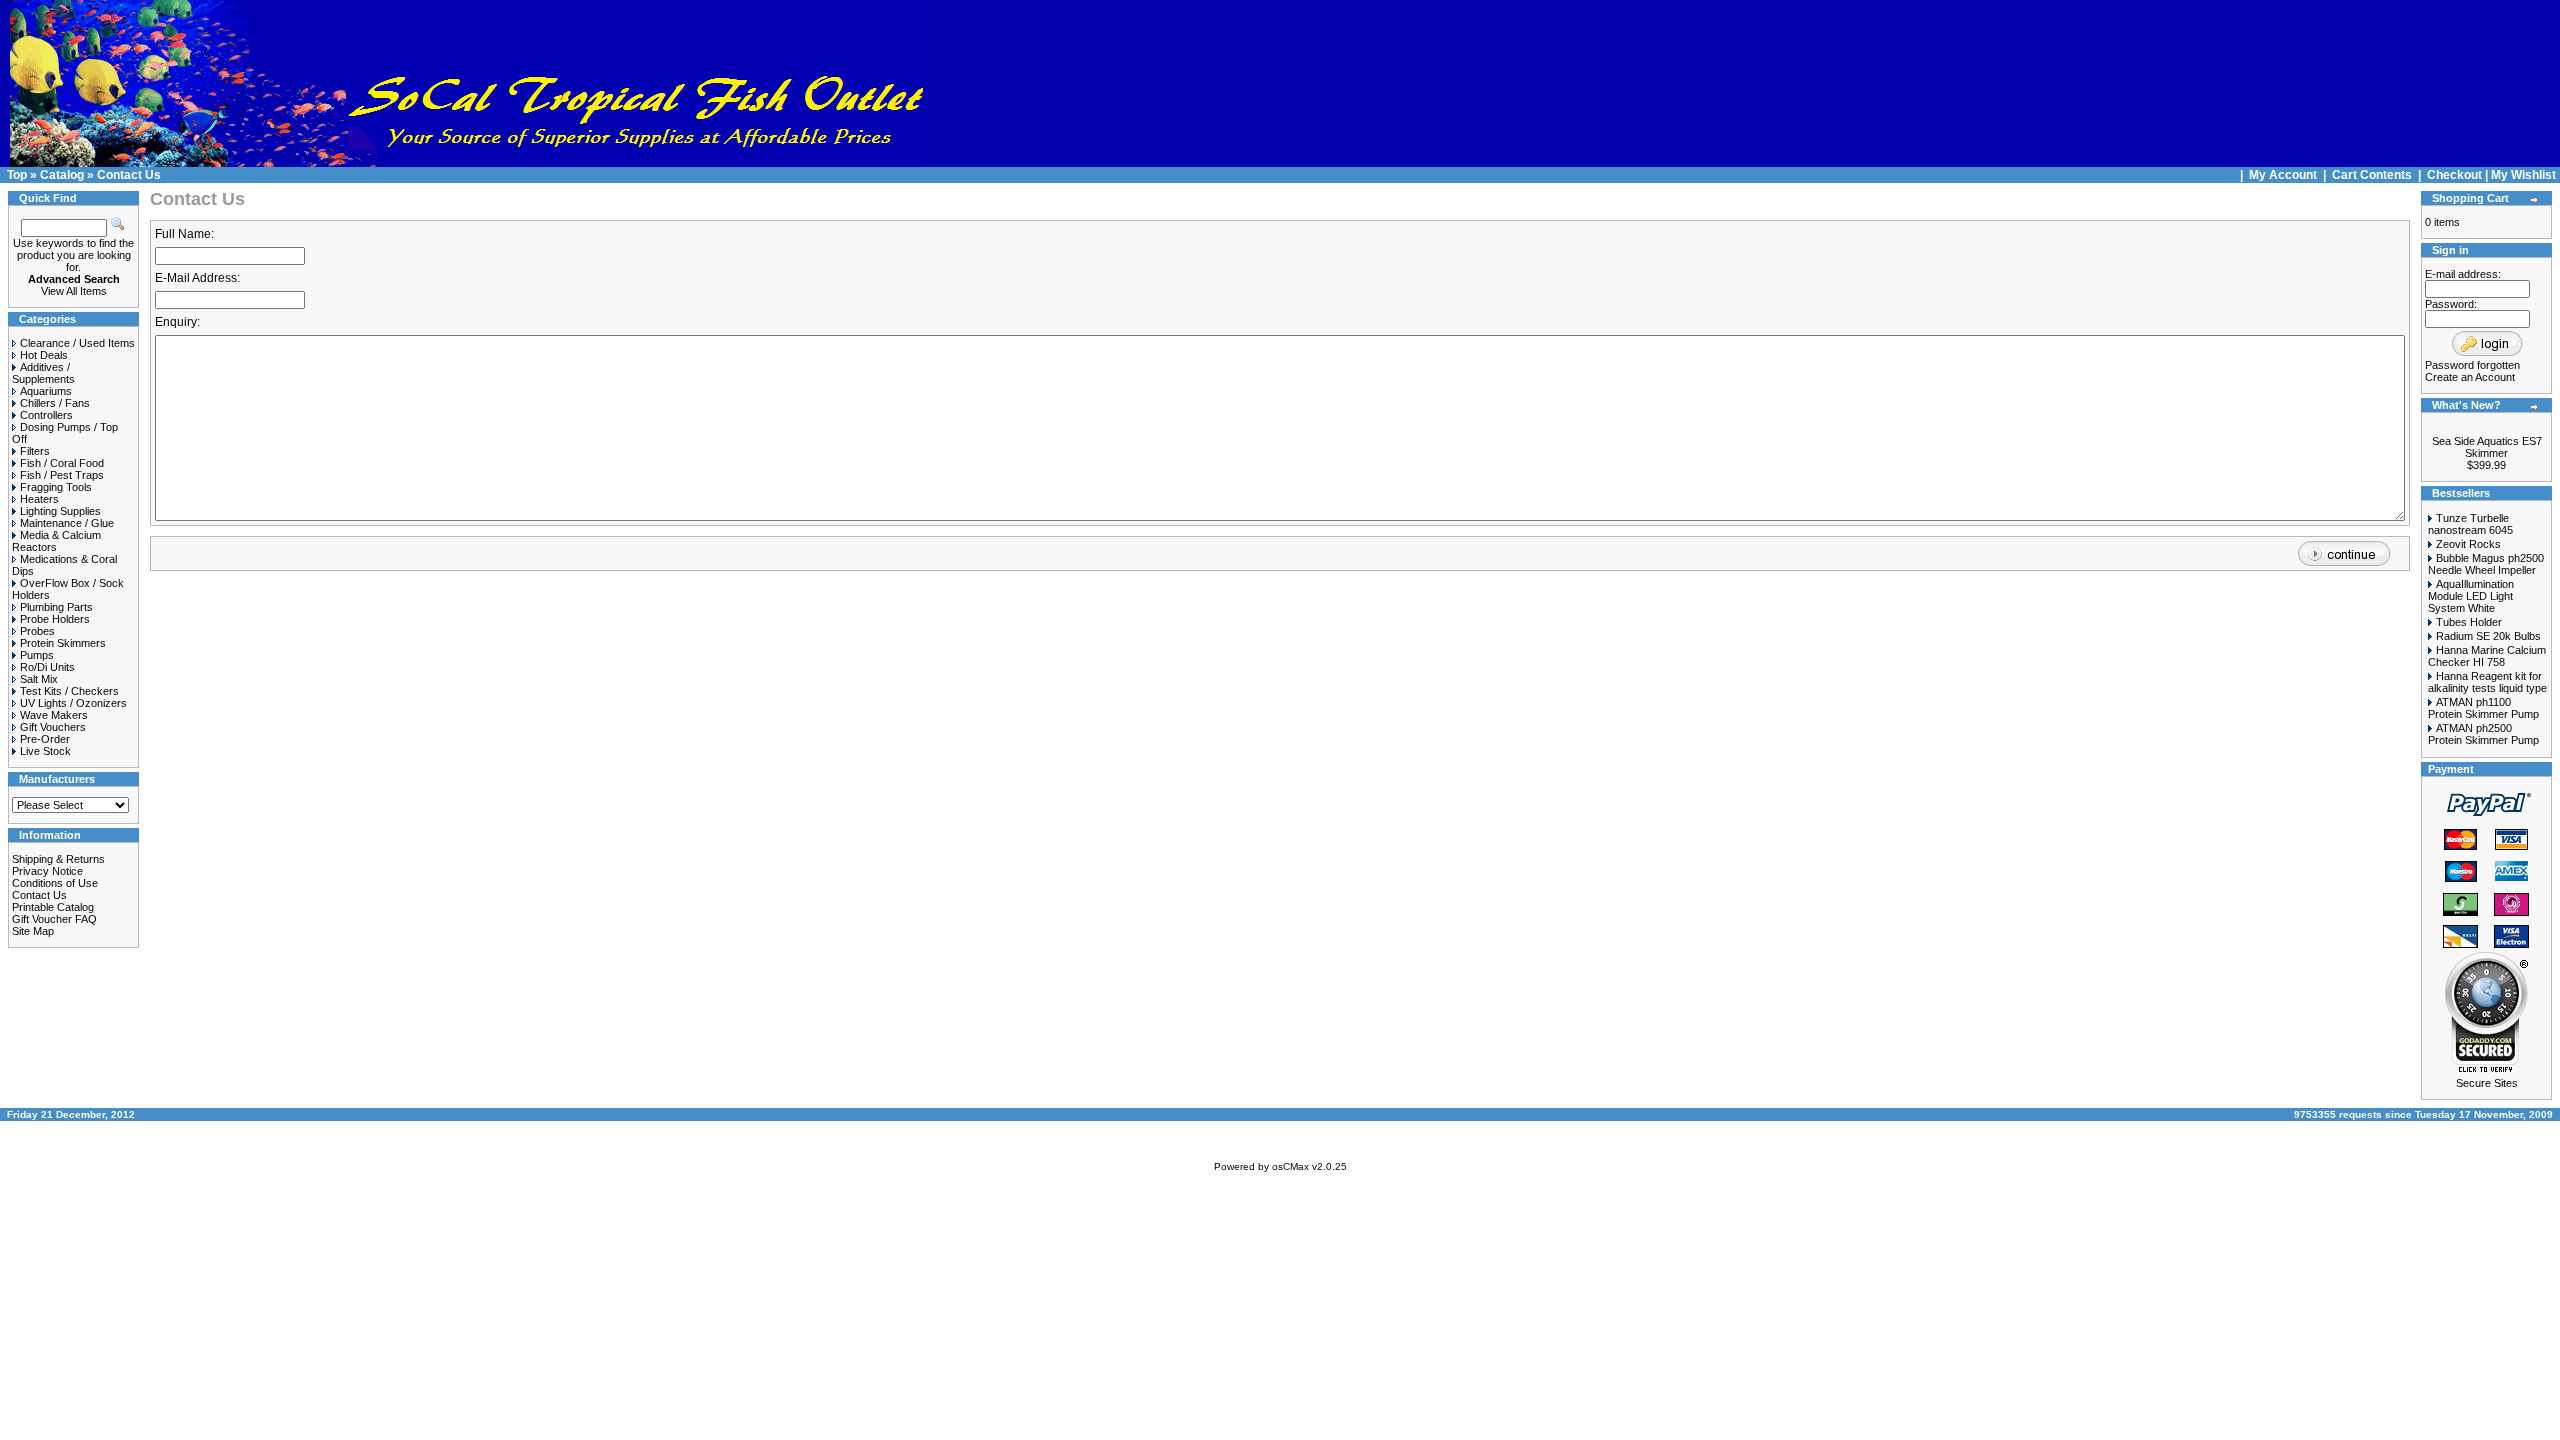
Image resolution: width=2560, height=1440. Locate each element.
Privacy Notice (47, 871)
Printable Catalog (53, 907)
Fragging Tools (56, 487)
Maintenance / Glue (67, 523)
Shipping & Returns (58, 859)
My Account (2284, 175)
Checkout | (2459, 175)
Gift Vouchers (53, 727)
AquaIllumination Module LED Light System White (2471, 596)
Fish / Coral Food (62, 463)
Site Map (33, 931)
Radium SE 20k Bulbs (2488, 636)
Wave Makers (54, 715)
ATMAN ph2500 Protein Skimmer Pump (2483, 734)
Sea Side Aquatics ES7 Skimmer (2487, 447)
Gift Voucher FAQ (54, 919)
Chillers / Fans (55, 403)
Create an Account (2470, 377)
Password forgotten (2472, 365)
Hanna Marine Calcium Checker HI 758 (2487, 656)
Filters (35, 451)
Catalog (62, 175)
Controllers (46, 415)
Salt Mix (39, 679)
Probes (37, 631)
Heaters (39, 499)
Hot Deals (44, 355)
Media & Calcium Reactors (56, 541)
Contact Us (129, 175)
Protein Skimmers (63, 643)
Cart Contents (2372, 175)
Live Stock (45, 751)
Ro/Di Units (47, 667)
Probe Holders (55, 619)
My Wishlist (2523, 175)
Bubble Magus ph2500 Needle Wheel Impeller (2486, 564)
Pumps (37, 655)
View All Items (74, 291)
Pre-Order (45, 739)
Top (17, 175)
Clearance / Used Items (77, 343)
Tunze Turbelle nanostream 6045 (2470, 524)
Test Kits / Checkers (69, 691)
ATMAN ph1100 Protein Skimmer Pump (2483, 708)
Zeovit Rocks (2468, 544)
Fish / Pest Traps (62, 475)
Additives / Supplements (43, 373)
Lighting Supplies (60, 511)
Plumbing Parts (56, 607)
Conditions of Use (55, 883)
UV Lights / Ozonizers (73, 703)
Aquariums (46, 391)
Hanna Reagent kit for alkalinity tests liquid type (2487, 682)
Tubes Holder (2469, 622)
